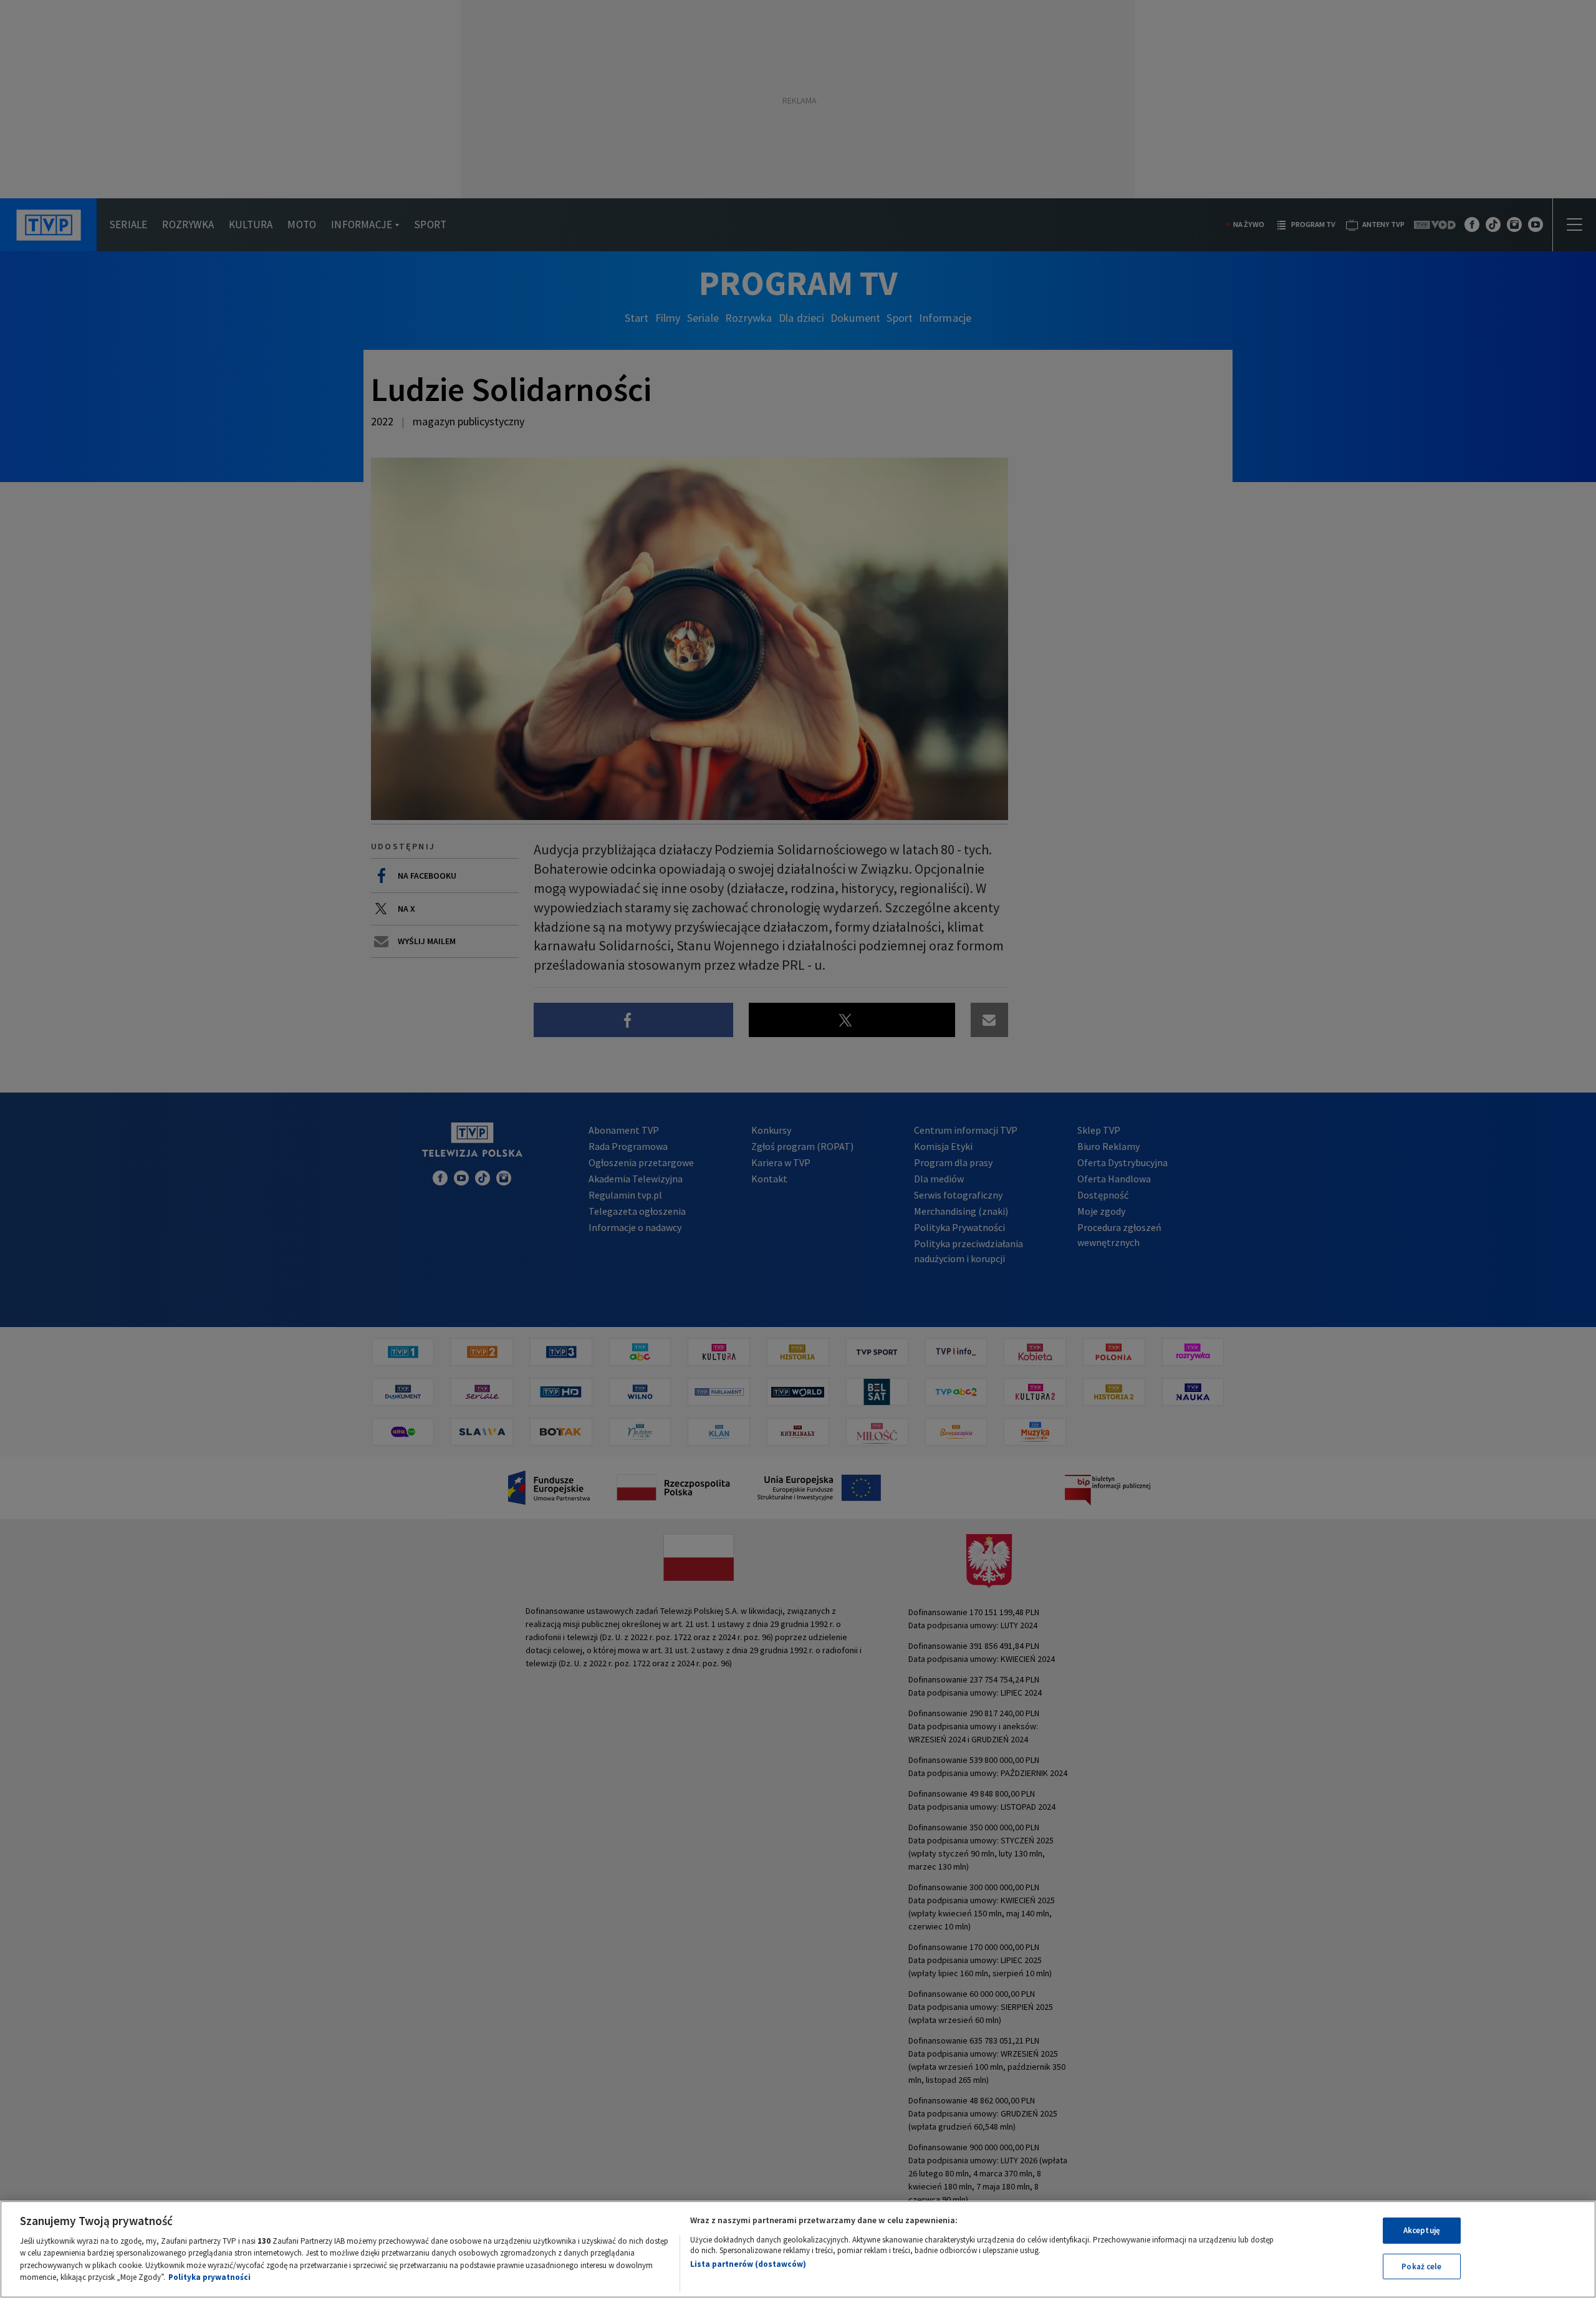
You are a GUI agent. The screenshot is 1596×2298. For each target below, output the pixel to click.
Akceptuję (1422, 2230)
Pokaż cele (1421, 2266)
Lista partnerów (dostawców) (748, 2264)
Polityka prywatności (209, 2277)
